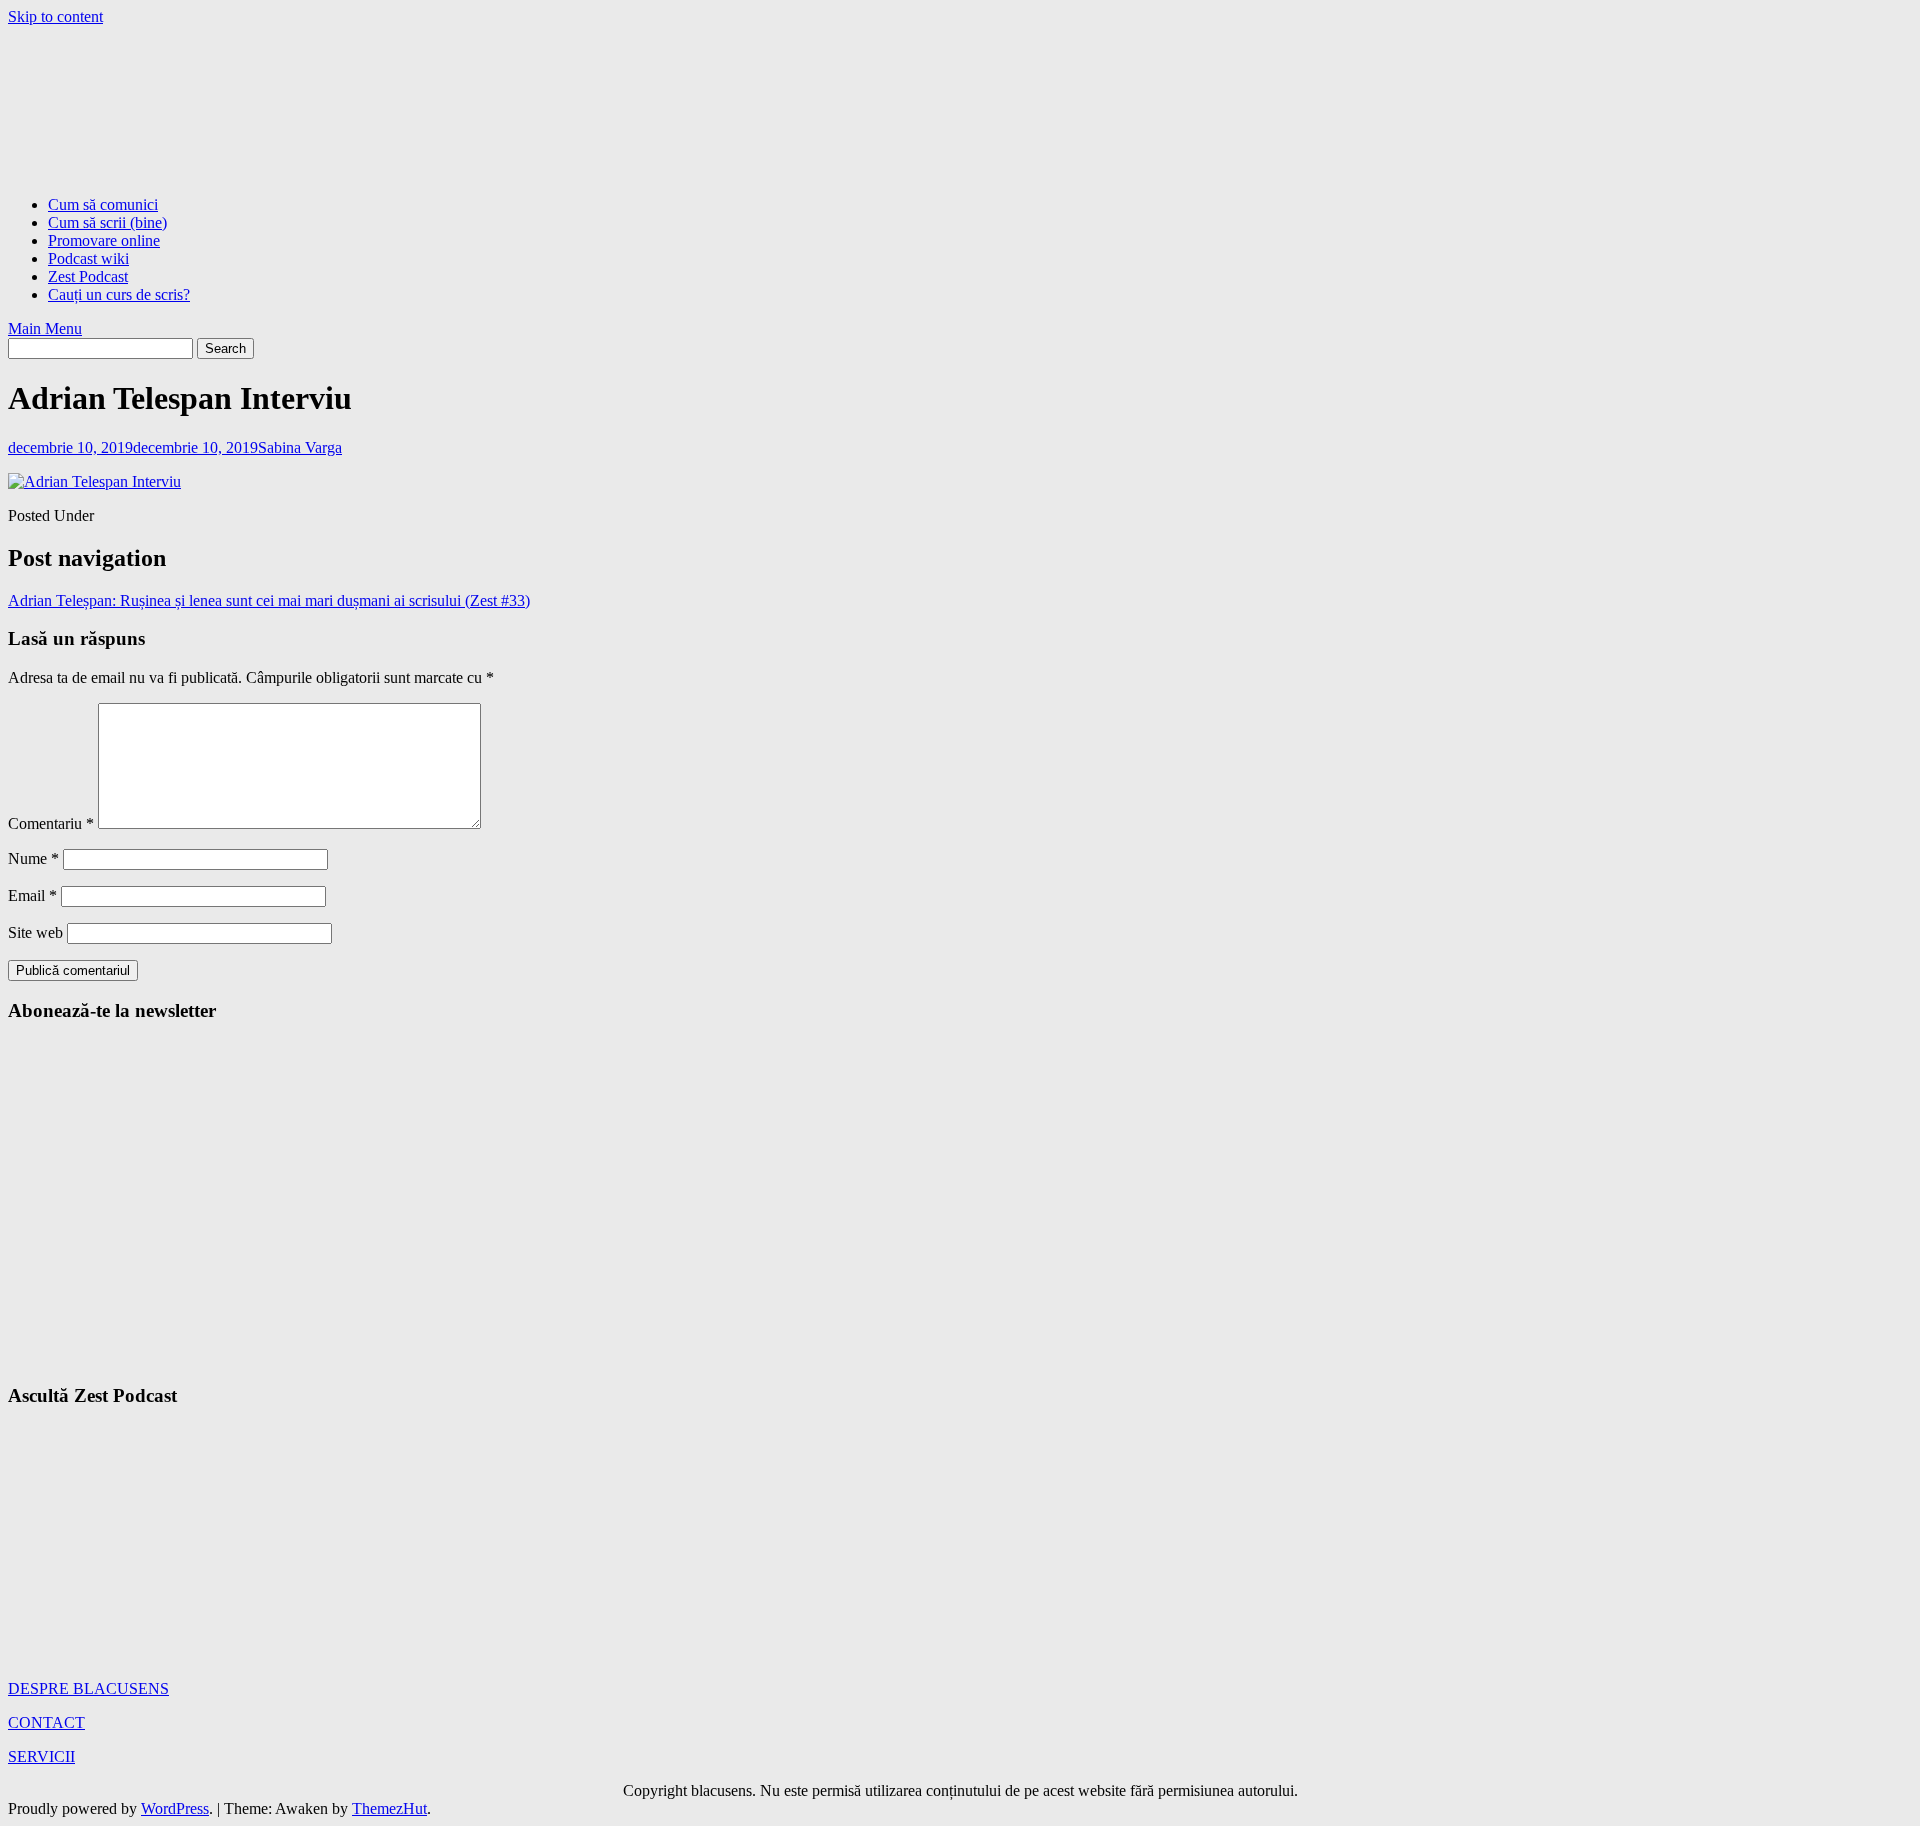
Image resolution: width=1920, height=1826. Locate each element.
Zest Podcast (88, 276)
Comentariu (51, 823)
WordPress (175, 1808)
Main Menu (45, 328)
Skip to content (55, 16)
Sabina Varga (300, 447)
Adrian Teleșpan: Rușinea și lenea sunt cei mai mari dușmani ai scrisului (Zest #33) (269, 600)
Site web (35, 932)
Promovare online (104, 240)
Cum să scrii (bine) (107, 222)
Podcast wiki (88, 258)
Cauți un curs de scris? (119, 294)
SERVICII (41, 1756)
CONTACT (46, 1722)
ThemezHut (389, 1808)
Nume (33, 858)
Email (32, 895)
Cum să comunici (103, 204)
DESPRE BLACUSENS (88, 1688)
